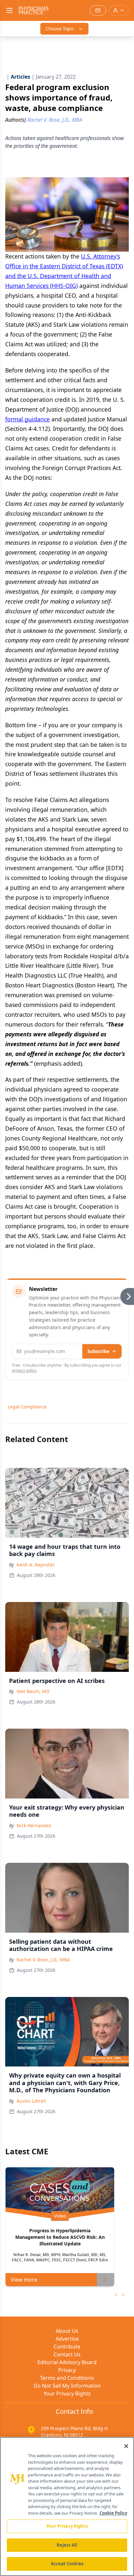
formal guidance (27, 419)
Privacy (67, 2370)
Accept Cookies (67, 2564)
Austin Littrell (31, 2101)
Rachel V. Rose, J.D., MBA (43, 1960)
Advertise (67, 2339)
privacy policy (24, 1370)
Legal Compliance (27, 1407)
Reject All (67, 2545)
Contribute (67, 2347)
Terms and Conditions (67, 2378)
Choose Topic (60, 29)
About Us (67, 2331)
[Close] (126, 2446)
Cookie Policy (113, 2513)
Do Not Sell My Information (67, 2386)
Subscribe (98, 1351)
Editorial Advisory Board (67, 2362)
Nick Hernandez (34, 1825)
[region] (67, 2506)
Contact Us (67, 2354)
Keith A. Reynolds (36, 1565)
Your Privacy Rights (67, 2394)
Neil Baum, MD (33, 1691)
